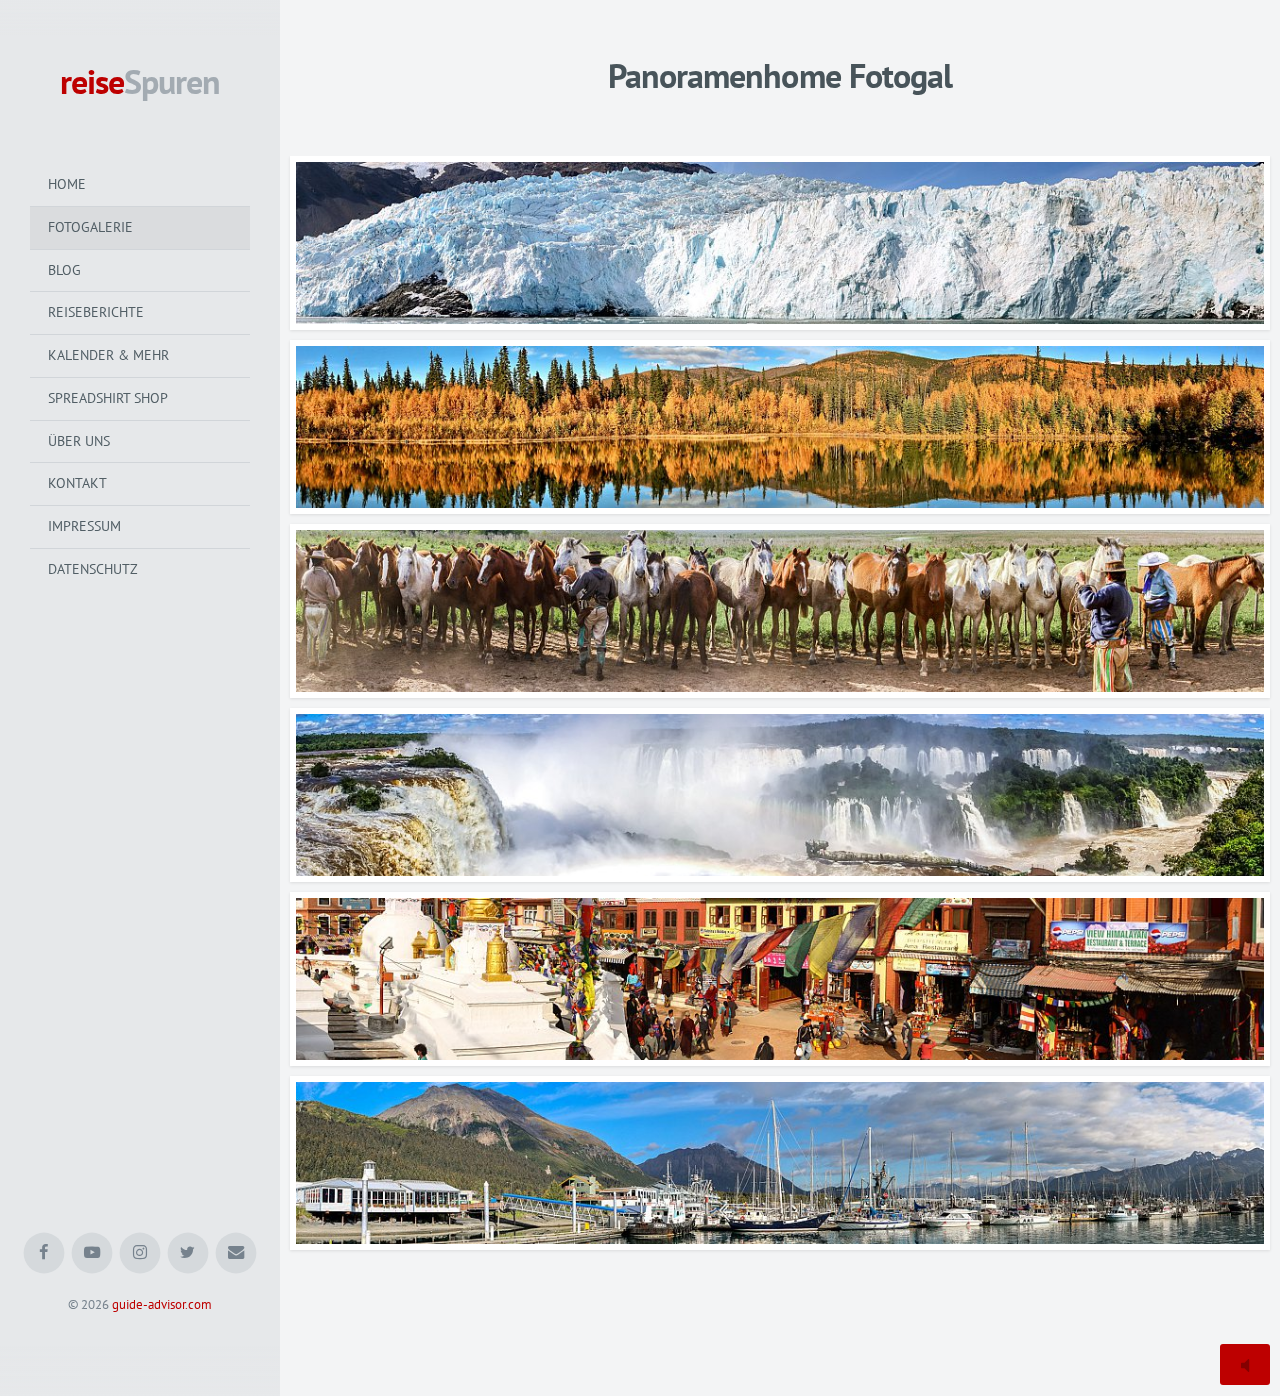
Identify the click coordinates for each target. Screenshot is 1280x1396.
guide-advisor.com (162, 1304)
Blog (64, 270)
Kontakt (77, 483)
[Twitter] (188, 1253)
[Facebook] (44, 1253)
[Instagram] (140, 1253)
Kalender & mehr (108, 355)
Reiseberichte (96, 312)
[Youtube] (92, 1253)
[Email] (236, 1253)
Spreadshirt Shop (108, 398)
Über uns (79, 441)
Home (67, 184)
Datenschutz (93, 569)
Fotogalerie (90, 227)
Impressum (84, 526)
